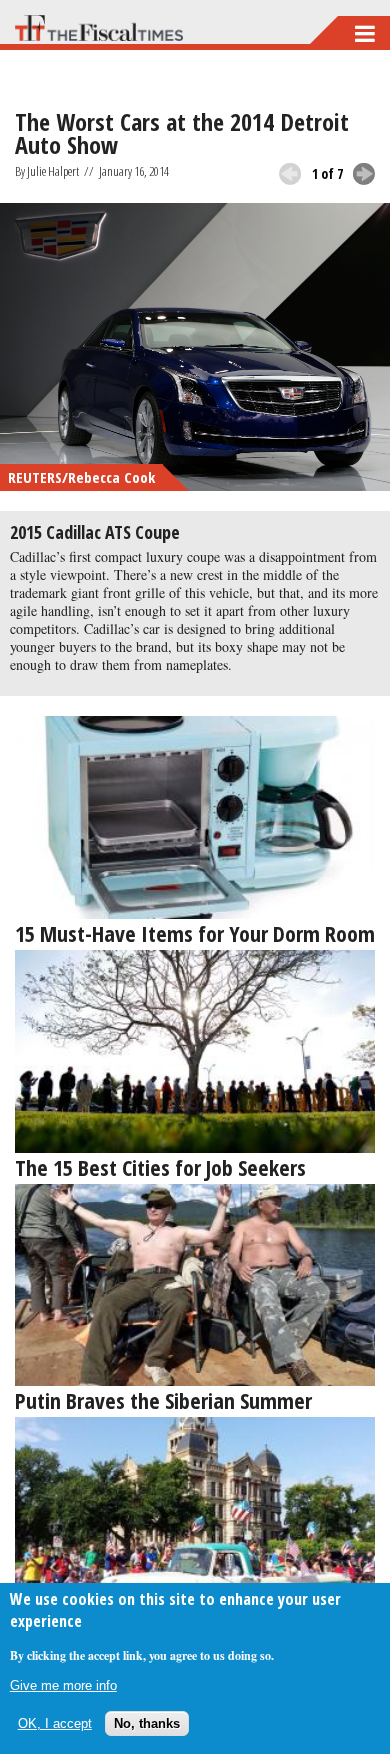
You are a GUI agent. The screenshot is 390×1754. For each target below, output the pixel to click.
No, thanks (147, 1723)
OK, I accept (55, 1723)
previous (290, 174)
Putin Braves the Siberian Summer (163, 1400)
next (364, 174)
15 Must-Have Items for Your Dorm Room (195, 933)
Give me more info (63, 1685)
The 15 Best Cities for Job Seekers (160, 1167)
